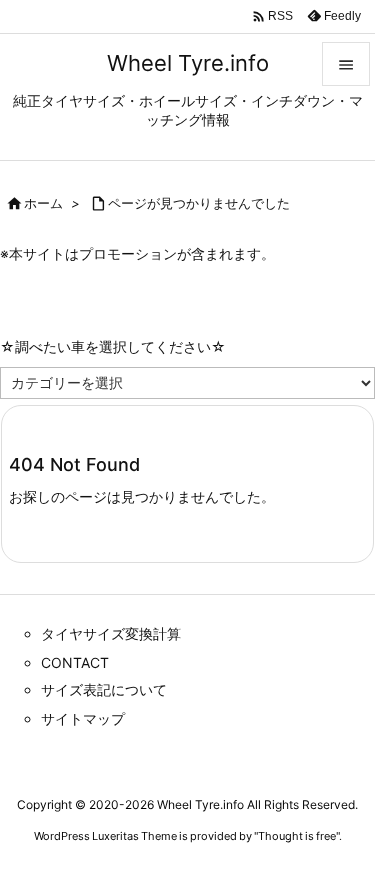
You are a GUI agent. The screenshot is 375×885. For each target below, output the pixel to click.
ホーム (43, 203)
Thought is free (297, 836)
